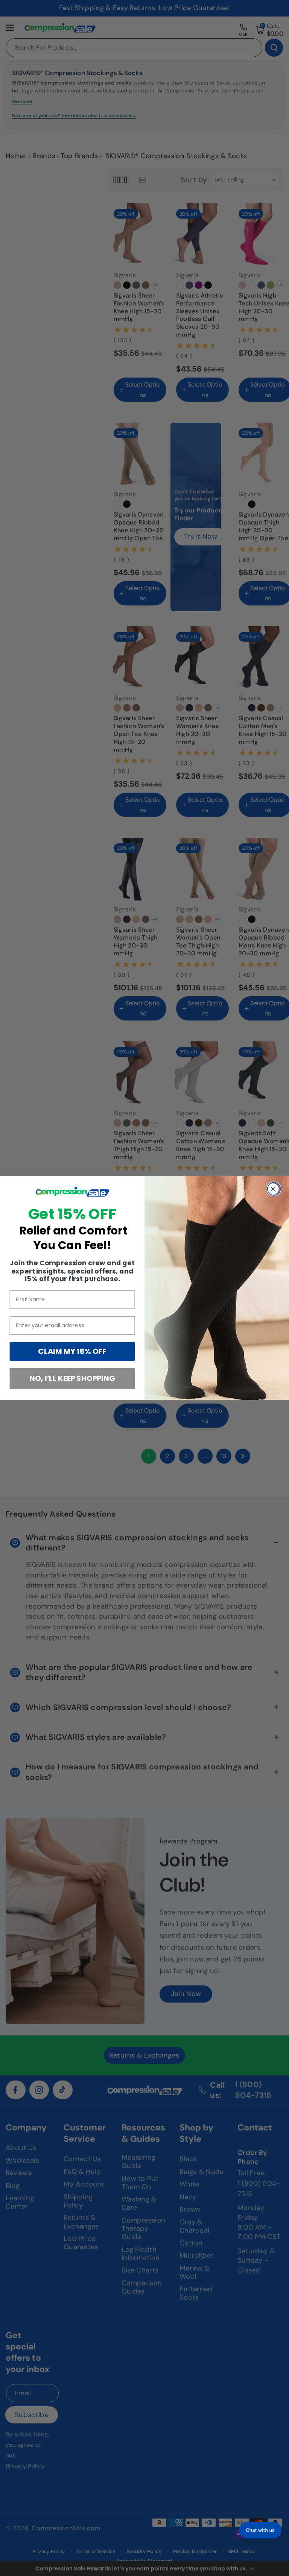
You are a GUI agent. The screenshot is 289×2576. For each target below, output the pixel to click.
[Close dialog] (274, 1189)
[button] (260, 2530)
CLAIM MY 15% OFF (72, 1352)
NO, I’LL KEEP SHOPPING (72, 1379)
